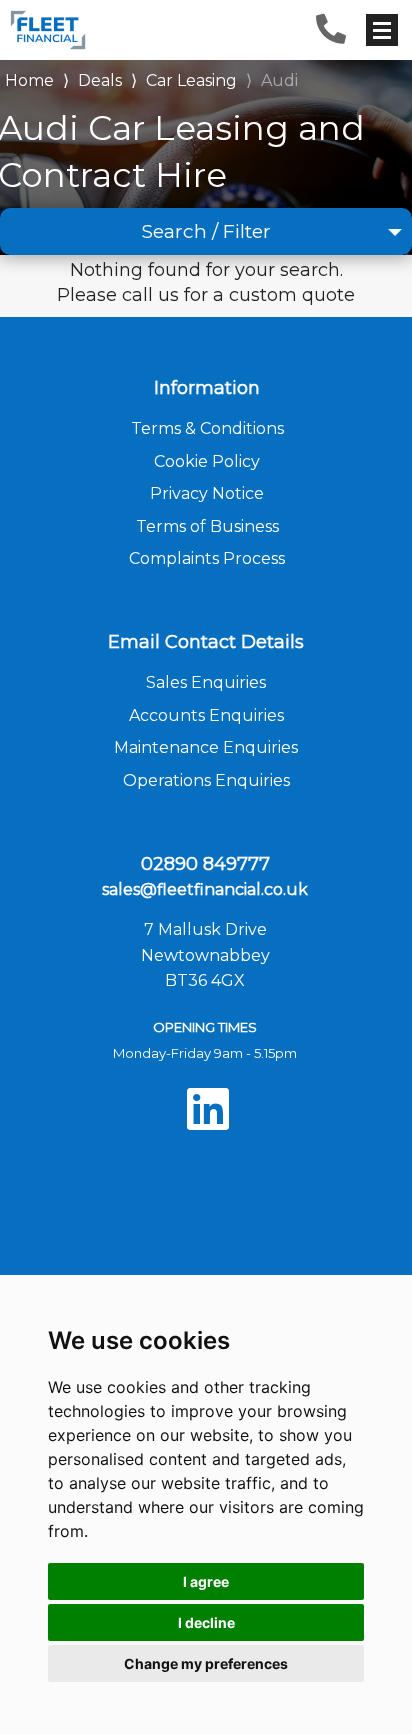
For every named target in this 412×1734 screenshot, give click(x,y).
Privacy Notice (207, 493)
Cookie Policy (207, 461)
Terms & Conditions (207, 428)
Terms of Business (207, 526)
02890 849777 (205, 864)
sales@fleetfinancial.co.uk (205, 889)
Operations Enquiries (206, 780)
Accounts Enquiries (206, 715)
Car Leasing (191, 80)
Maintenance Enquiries (206, 747)
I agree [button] (206, 1581)
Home (29, 78)
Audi (279, 80)
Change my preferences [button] (206, 1663)
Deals (100, 80)
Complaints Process (207, 558)
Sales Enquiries (206, 682)
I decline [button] (206, 1622)
